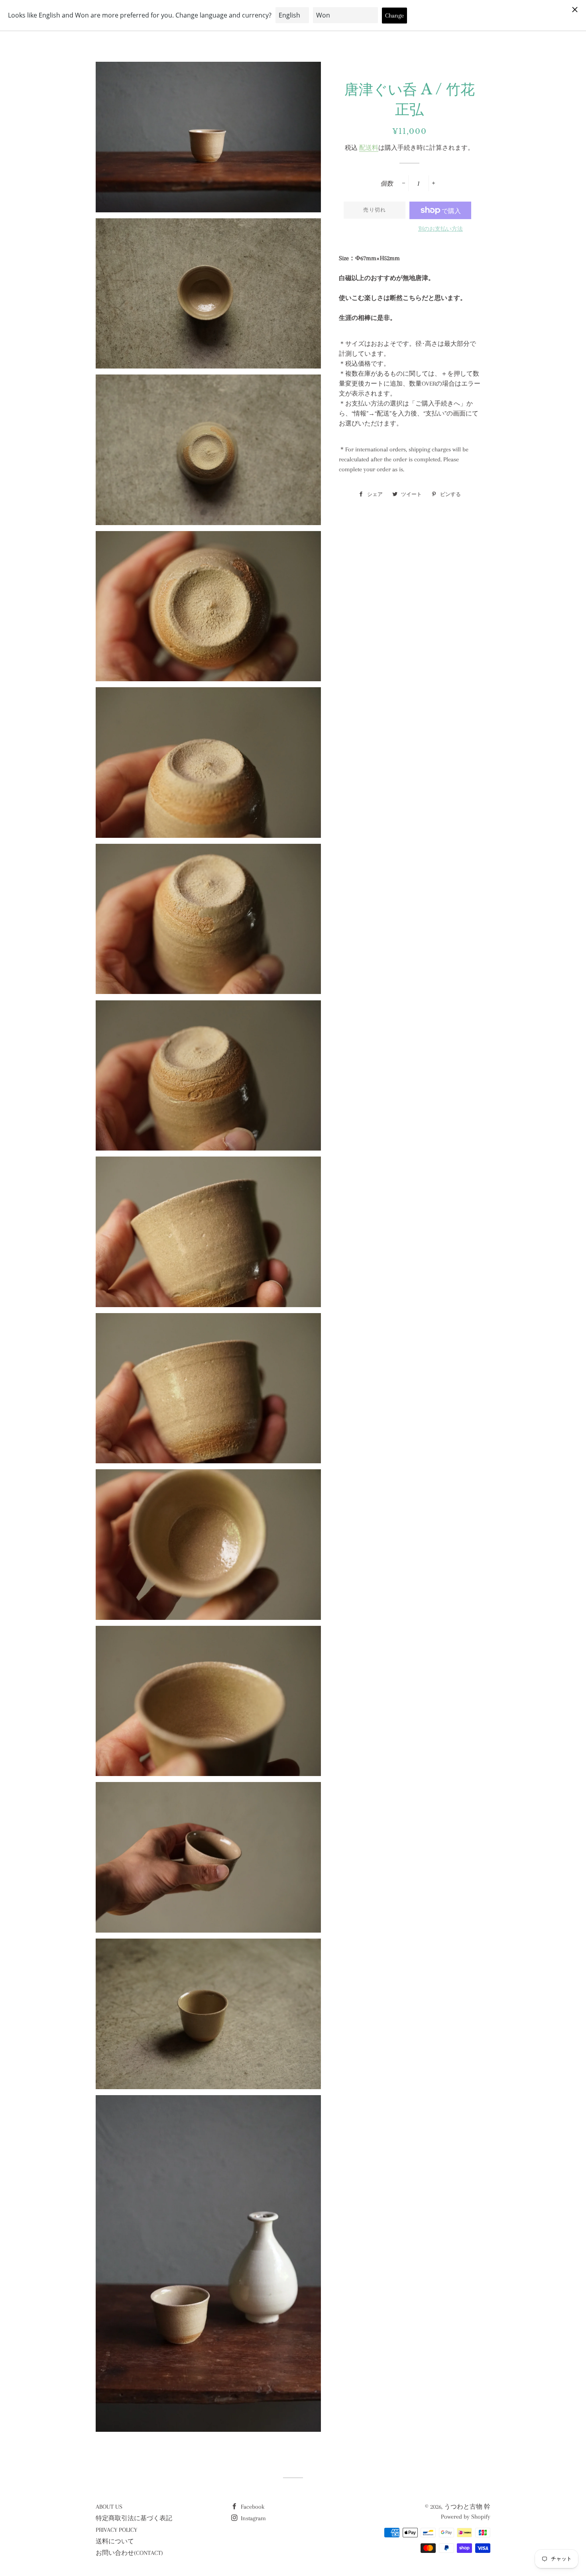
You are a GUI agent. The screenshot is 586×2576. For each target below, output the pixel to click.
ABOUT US (109, 2507)
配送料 (369, 148)
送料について (115, 2541)
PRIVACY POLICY (116, 2530)
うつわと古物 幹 (467, 2507)
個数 (387, 184)
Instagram (253, 2518)
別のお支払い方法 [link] (440, 229)
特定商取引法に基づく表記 (134, 2518)
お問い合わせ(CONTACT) (129, 2553)
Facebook (252, 2507)
